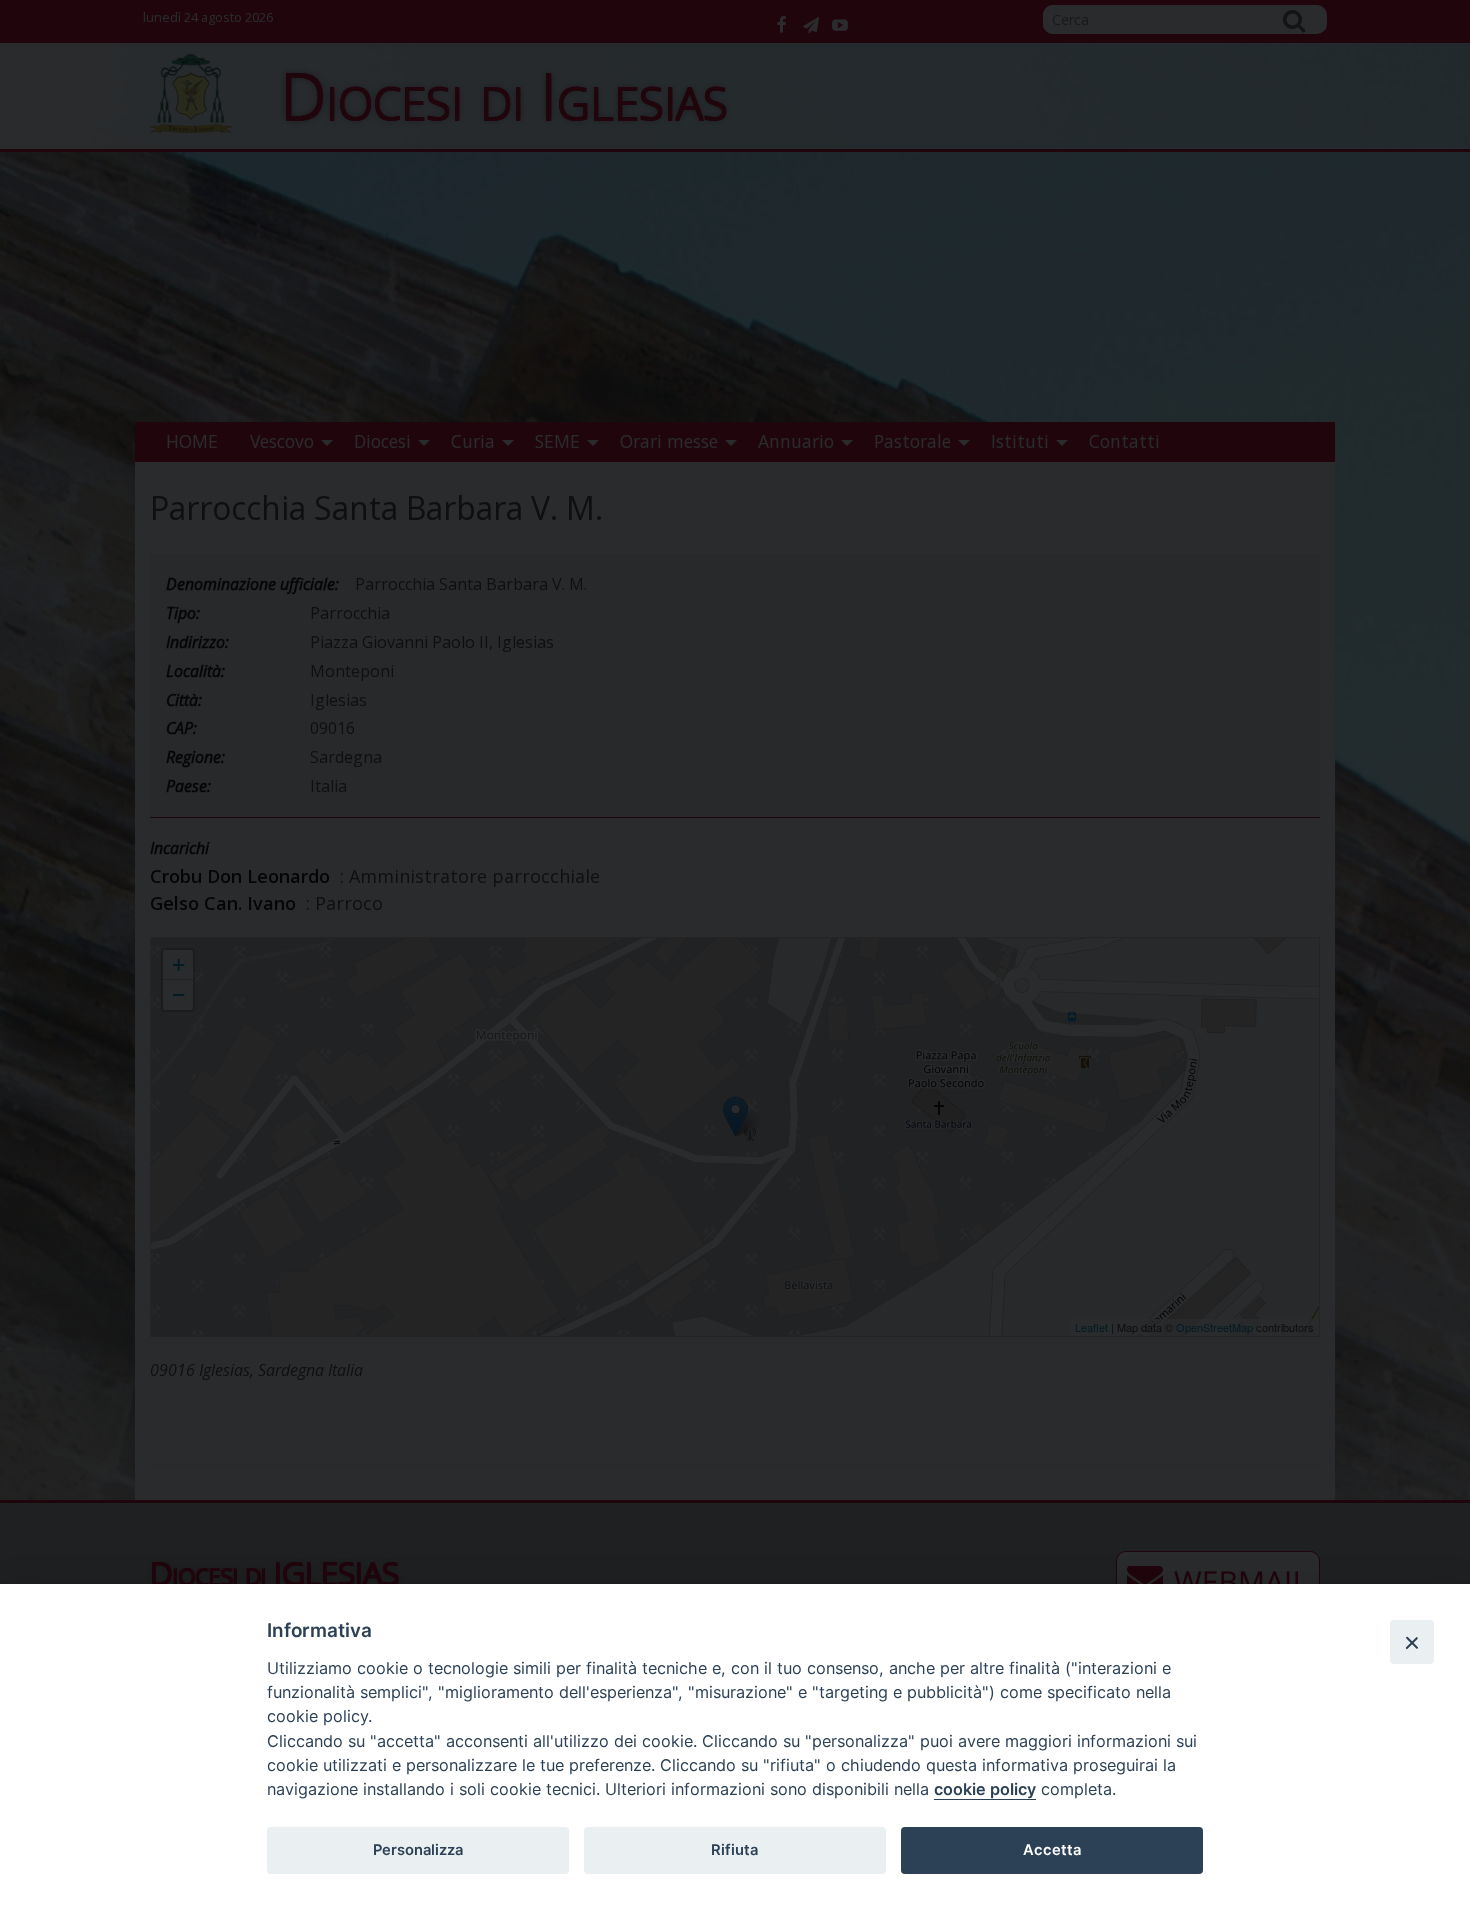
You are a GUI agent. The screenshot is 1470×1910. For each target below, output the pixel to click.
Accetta (1052, 1850)
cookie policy (985, 1789)
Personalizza (418, 1850)
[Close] (1412, 1642)
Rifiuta (734, 1850)
